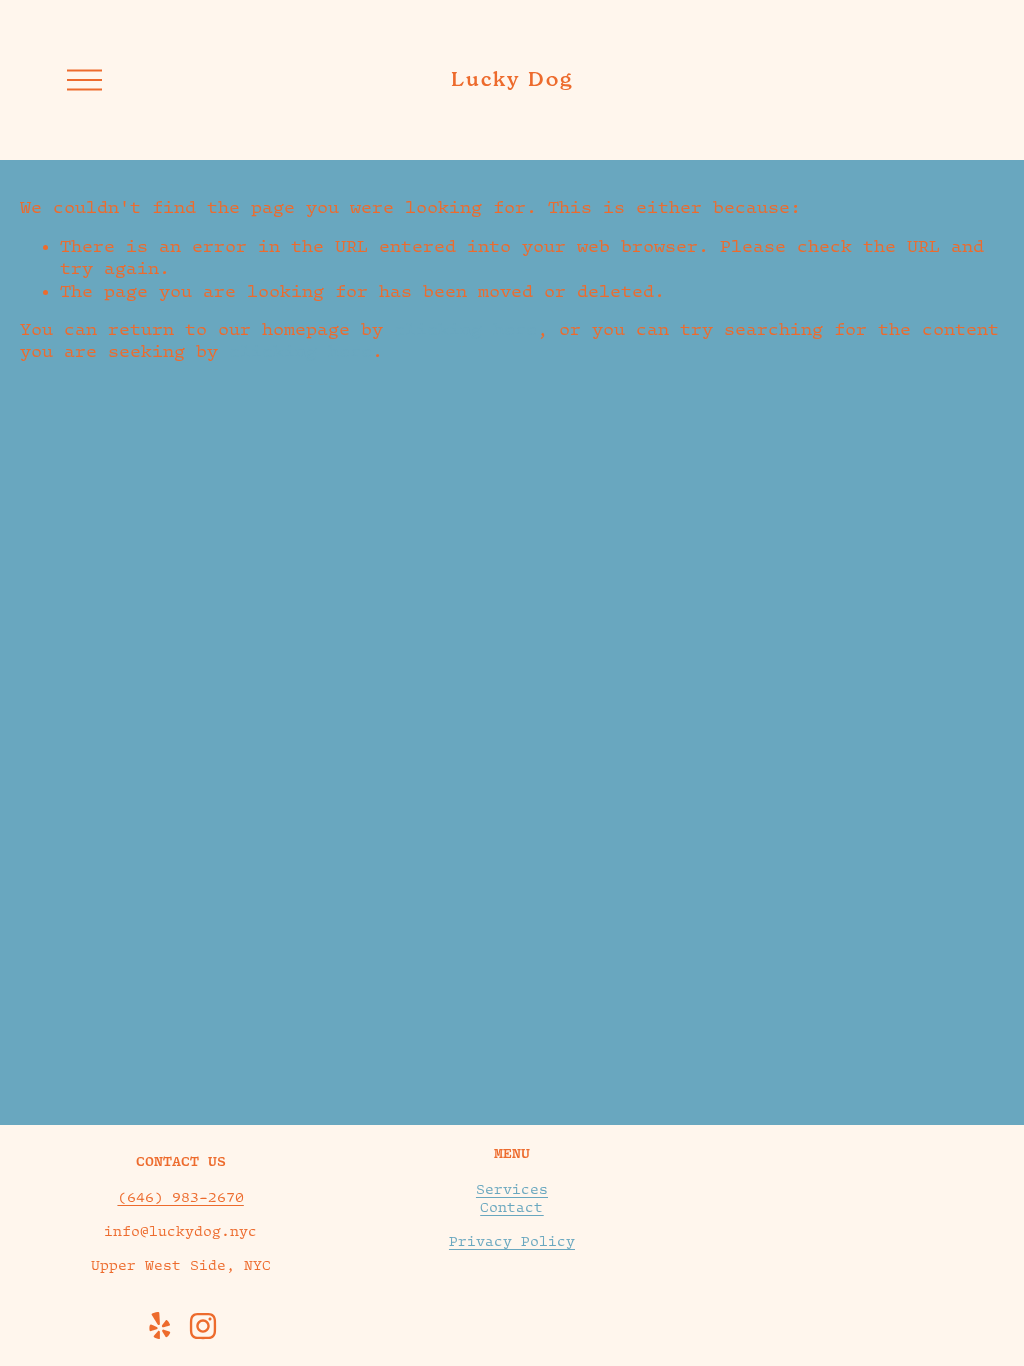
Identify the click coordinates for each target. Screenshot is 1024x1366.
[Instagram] (203, 1326)
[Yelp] (159, 1326)
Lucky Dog (512, 79)
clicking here (465, 329)
